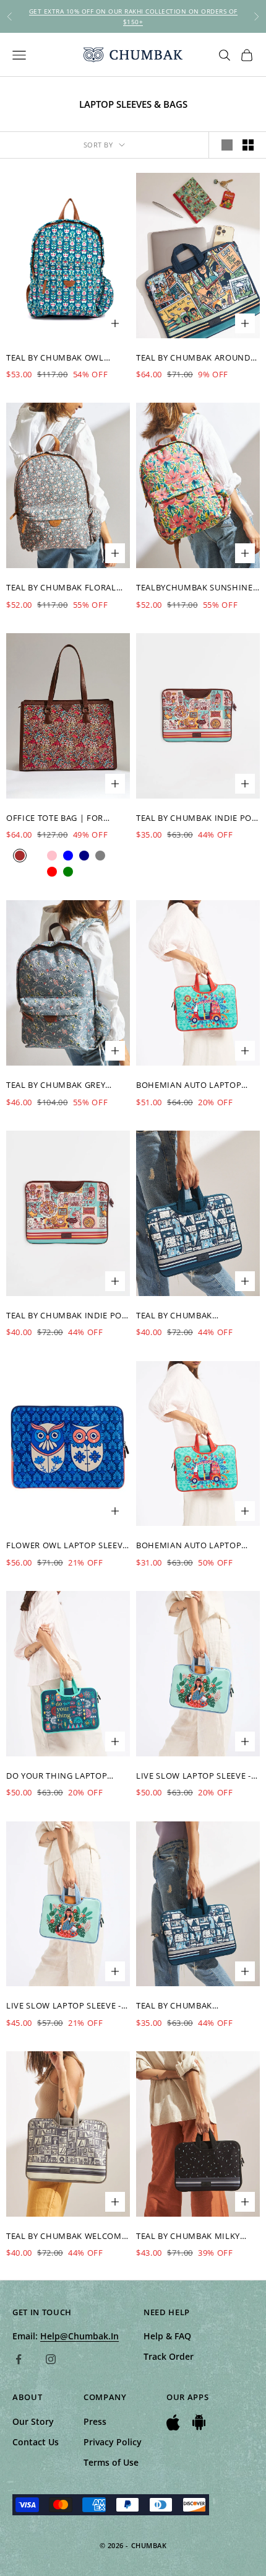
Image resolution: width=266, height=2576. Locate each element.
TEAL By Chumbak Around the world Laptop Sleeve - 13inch (196, 358)
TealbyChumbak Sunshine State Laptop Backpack (195, 588)
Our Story (33, 2421)
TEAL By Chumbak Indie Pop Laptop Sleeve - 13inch (197, 818)
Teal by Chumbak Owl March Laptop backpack (61, 358)
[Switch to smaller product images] (248, 145)
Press (95, 2421)
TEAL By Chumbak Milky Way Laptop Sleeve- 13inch (196, 2236)
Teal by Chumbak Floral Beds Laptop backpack (61, 588)
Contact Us (36, 2442)
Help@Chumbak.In (79, 2336)
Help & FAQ (167, 2336)
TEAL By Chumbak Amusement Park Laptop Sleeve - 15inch (191, 1316)
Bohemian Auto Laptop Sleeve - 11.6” (189, 1085)
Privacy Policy (113, 2442)
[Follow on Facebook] (19, 2359)
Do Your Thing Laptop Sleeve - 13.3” (57, 1776)
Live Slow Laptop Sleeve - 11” (64, 2006)
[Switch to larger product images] (227, 145)
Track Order (169, 2356)
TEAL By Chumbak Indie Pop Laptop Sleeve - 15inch (67, 1316)
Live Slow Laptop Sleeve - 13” (194, 1776)
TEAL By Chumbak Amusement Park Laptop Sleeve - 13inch (191, 2006)
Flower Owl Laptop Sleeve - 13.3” (67, 1546)
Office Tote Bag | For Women (55, 818)
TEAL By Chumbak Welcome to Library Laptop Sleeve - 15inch (66, 2236)
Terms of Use (111, 2462)
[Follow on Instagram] (51, 2359)
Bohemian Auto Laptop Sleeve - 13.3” (189, 1546)
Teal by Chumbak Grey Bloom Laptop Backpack (62, 1085)
